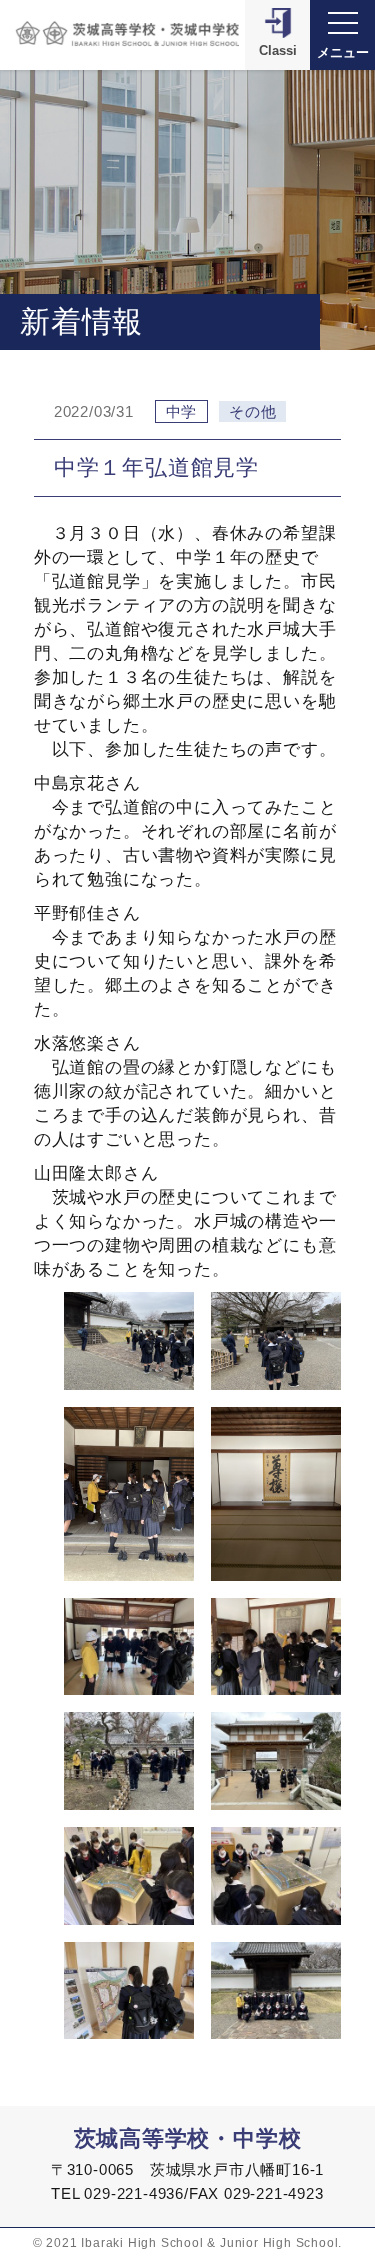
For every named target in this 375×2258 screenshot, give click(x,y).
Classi (278, 50)
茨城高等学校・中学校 (188, 2138)
